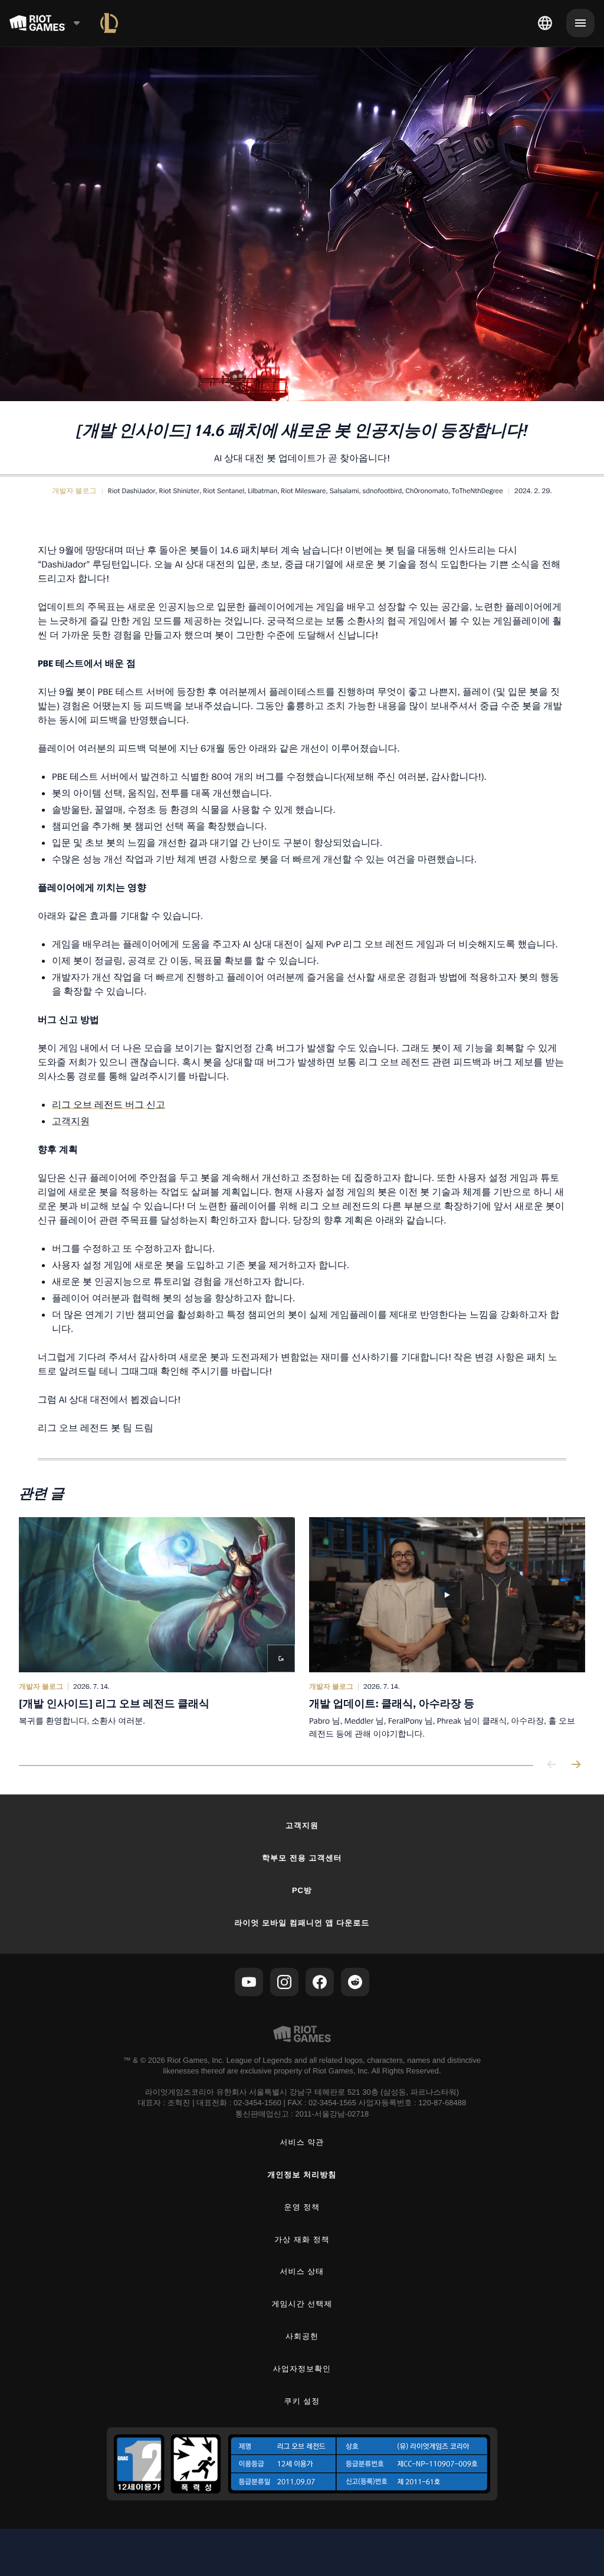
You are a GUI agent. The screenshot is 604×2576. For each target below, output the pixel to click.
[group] (302, 1629)
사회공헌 (302, 2336)
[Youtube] (249, 1982)
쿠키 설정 (302, 2401)
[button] (74, 491)
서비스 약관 (302, 2142)
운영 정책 (302, 2207)
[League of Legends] (109, 23)
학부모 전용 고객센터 (302, 1858)
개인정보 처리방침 (302, 2175)
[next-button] (576, 1765)
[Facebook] (320, 1982)
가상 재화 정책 (302, 2239)
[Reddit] (355, 1982)
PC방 (302, 1890)
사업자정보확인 (302, 2369)
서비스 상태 (302, 2271)
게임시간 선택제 (302, 2304)
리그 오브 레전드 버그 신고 (109, 1104)
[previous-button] (552, 1765)
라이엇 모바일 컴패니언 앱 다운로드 (302, 1923)
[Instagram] (284, 1982)
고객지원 (71, 1121)
